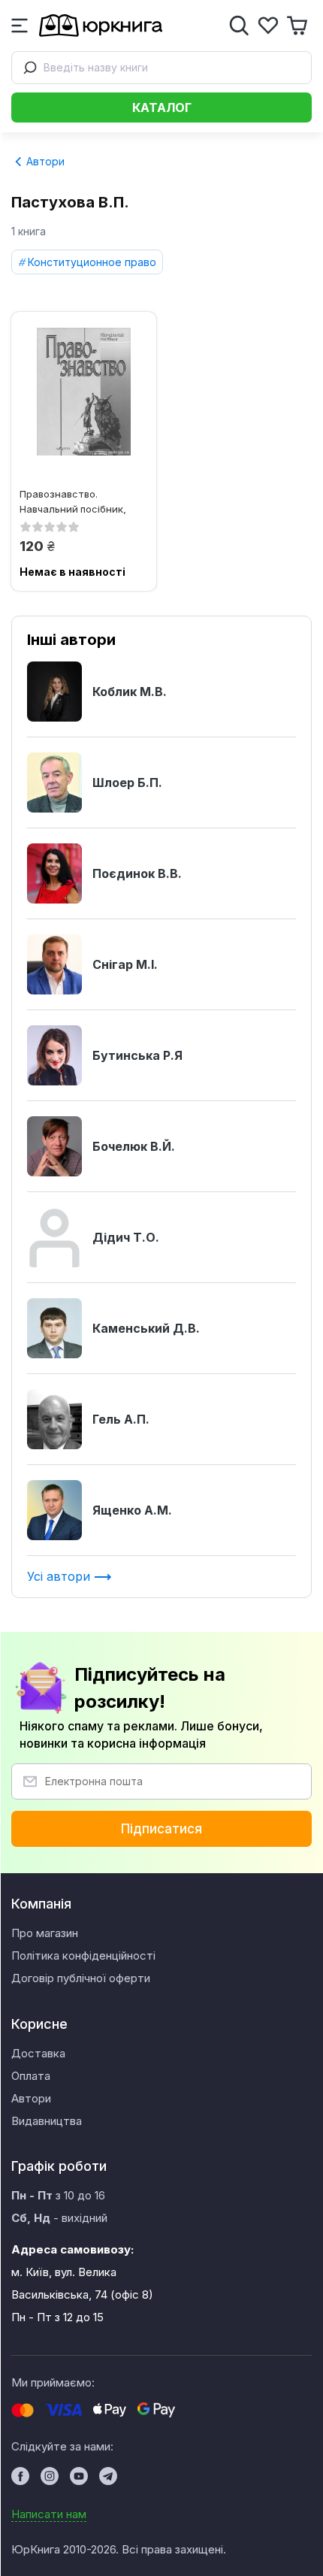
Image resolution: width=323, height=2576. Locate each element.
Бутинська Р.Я (137, 1055)
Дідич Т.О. (126, 1237)
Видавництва (47, 2121)
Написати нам (49, 2514)
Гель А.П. (121, 1419)
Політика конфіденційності (83, 1955)
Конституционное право (92, 262)
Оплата (31, 2076)
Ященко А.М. (132, 1510)
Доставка (38, 2053)
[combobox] (161, 68)
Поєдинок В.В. (137, 873)
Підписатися (161, 1829)
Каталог (162, 107)
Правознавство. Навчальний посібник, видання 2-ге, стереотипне (73, 501)
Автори (44, 161)
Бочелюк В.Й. (134, 1146)
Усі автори (60, 1576)
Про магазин (45, 1933)
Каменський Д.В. (146, 1328)
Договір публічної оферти (81, 1978)
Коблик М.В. (130, 692)
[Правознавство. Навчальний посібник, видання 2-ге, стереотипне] (84, 392)
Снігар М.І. (125, 964)
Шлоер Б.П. (127, 782)
